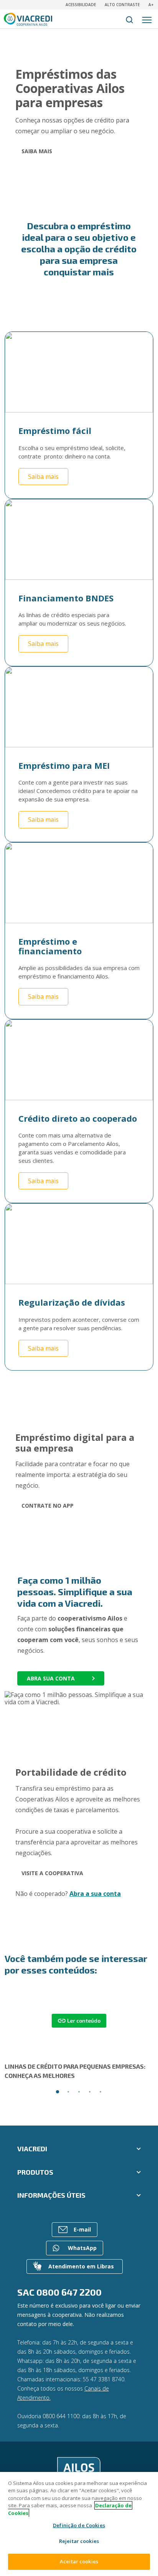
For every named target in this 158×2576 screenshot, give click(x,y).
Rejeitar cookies (79, 2541)
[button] (58, 2092)
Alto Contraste (122, 5)
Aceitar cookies (79, 2561)
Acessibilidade (81, 5)
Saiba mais (37, 151)
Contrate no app (48, 1506)
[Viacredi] (79, 2470)
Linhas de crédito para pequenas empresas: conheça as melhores (75, 2071)
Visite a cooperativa (52, 1873)
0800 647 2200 (69, 2292)
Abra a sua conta (95, 1894)
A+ (151, 5)
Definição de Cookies (79, 2526)
